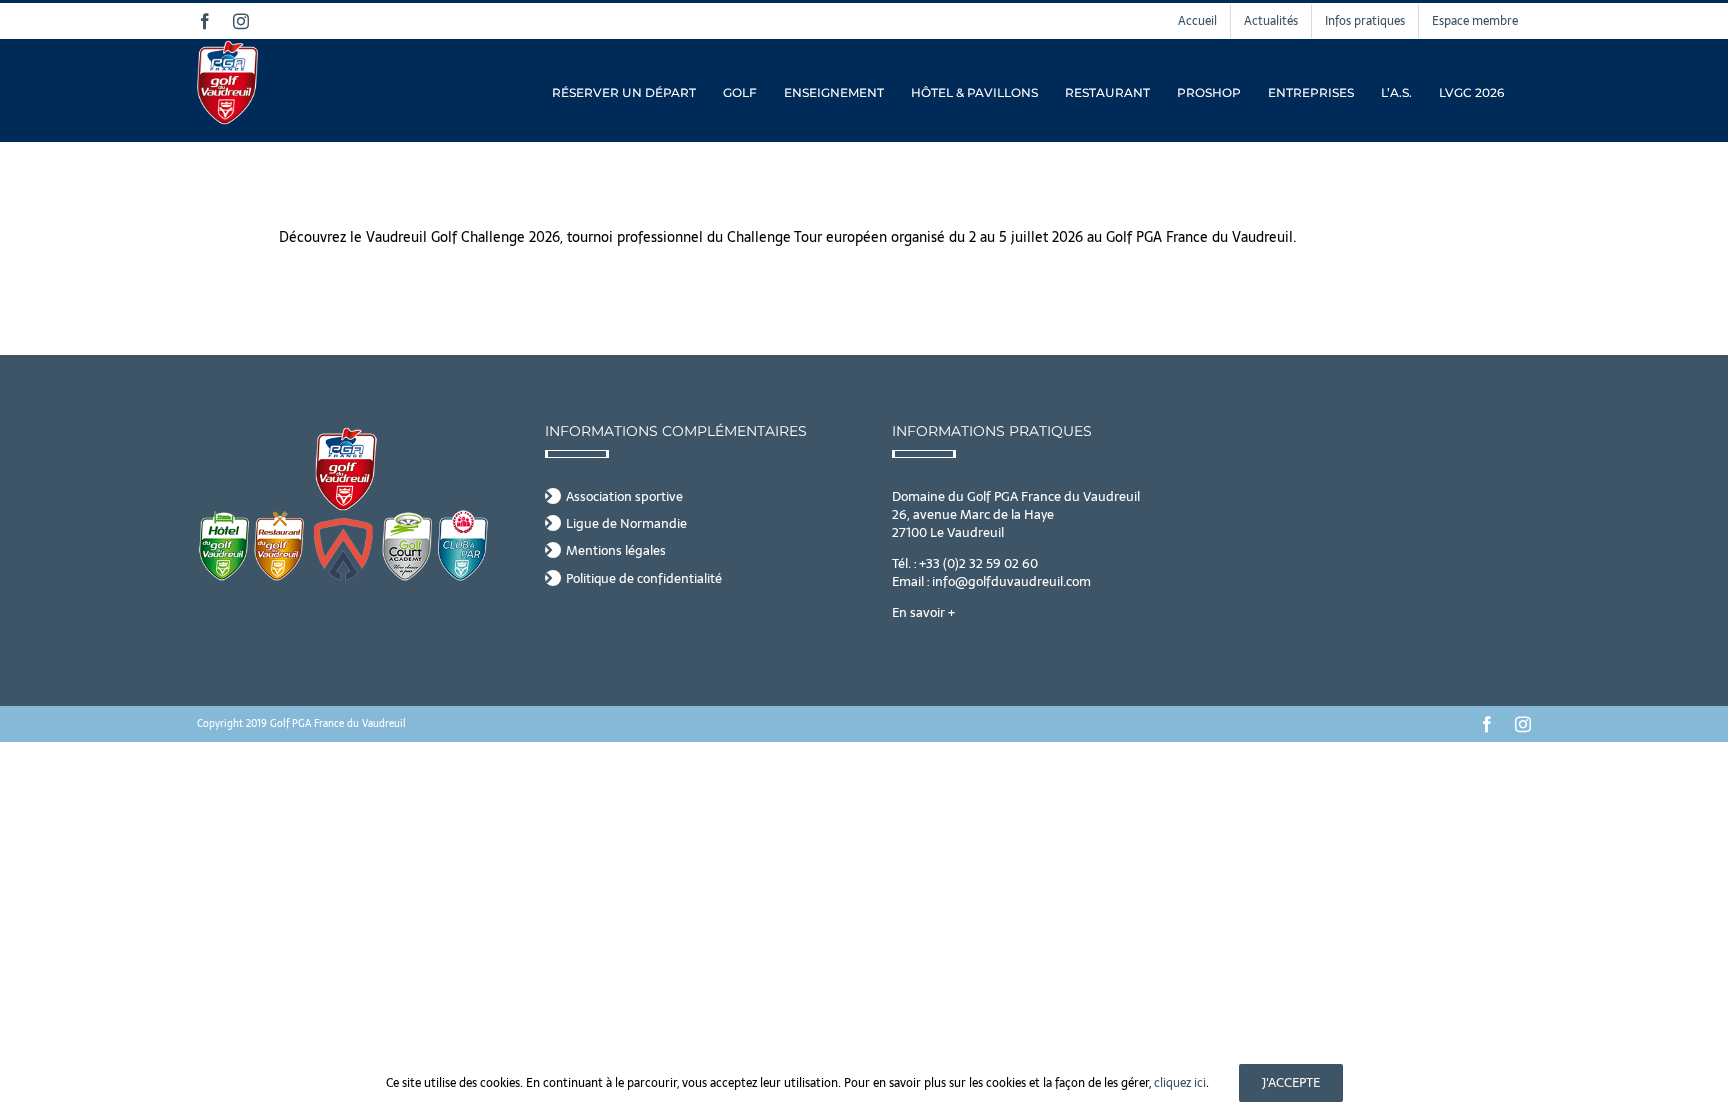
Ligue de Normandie (626, 524)
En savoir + (923, 612)
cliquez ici (1180, 1083)
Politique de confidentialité (644, 579)
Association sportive (624, 497)
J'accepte (1291, 1082)
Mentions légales (616, 551)
